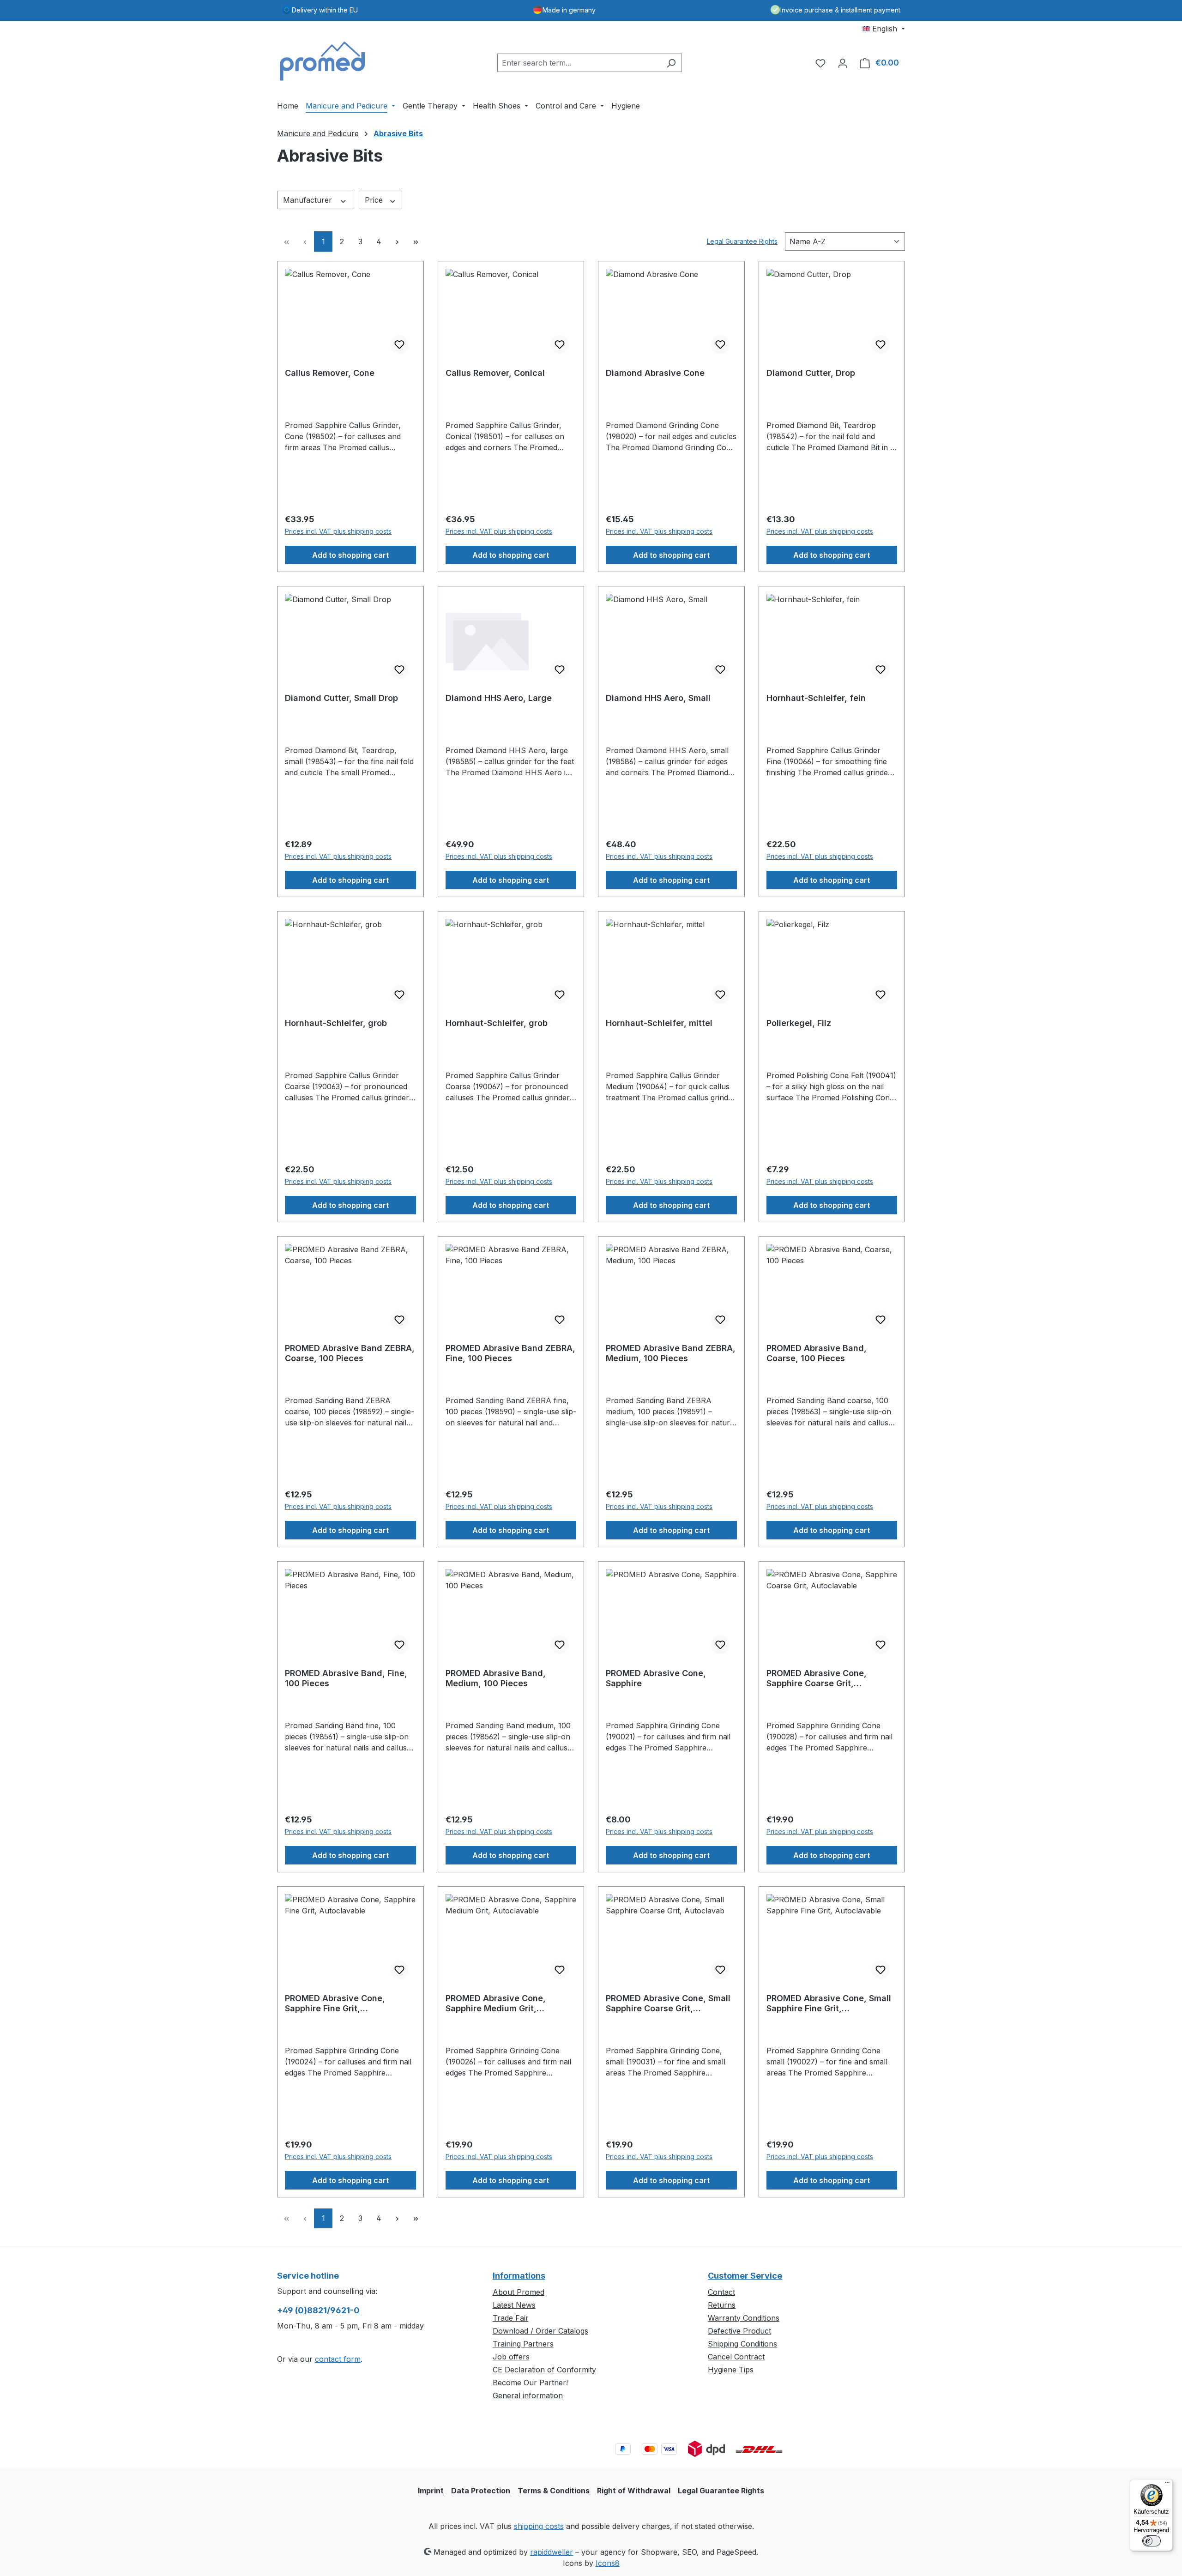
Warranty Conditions (744, 2318)
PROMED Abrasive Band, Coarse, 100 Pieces (817, 1353)
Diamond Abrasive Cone (655, 373)
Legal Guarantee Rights (742, 241)
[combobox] (579, 63)
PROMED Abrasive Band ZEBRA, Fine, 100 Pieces (510, 1353)
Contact (721, 2292)
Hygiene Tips (731, 2370)
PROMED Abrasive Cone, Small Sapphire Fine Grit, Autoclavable (829, 2003)
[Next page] (397, 241)
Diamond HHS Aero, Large (499, 698)
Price (375, 200)
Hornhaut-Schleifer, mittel (659, 1023)
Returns (722, 2305)
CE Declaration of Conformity (544, 2370)
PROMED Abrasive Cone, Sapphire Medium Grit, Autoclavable (496, 2003)
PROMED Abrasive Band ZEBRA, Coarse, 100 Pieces (350, 1353)
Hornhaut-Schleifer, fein (816, 698)
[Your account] (843, 63)
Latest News (514, 2305)
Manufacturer (309, 200)
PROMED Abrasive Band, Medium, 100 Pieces (496, 1678)
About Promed (519, 2292)
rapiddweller (552, 2552)
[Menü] (1167, 2485)
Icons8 (608, 2563)
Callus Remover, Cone (330, 373)
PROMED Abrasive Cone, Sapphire (656, 1678)
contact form (338, 2359)
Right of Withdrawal (634, 2491)
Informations (519, 2276)
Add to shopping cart (350, 555)
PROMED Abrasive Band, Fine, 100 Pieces (346, 1678)
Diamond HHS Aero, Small (658, 698)
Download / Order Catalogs (540, 2331)
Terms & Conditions (554, 2491)
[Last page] (416, 241)
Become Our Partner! (530, 2383)
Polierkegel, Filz (799, 1023)
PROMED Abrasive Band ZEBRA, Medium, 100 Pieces (671, 1353)
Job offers (511, 2357)
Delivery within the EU (325, 10)
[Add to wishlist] (399, 344)
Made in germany (569, 10)
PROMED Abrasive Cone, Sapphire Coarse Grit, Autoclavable (817, 1678)
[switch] (1152, 2541)
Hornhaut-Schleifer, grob (336, 1023)
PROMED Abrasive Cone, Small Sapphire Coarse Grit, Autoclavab (668, 2003)
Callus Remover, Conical (495, 373)
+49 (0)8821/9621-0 (318, 2310)
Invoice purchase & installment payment (840, 10)
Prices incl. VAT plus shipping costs (338, 531)
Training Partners (523, 2344)
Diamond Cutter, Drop (811, 373)
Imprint (431, 2491)
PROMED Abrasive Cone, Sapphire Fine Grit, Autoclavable (335, 2003)
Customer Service (745, 2276)
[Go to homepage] (323, 61)
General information (528, 2395)
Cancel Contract (736, 2357)
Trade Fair (511, 2318)
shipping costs (539, 2526)
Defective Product (739, 2331)
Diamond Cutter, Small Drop (341, 698)
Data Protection (481, 2491)
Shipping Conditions (742, 2344)
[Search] (671, 63)
